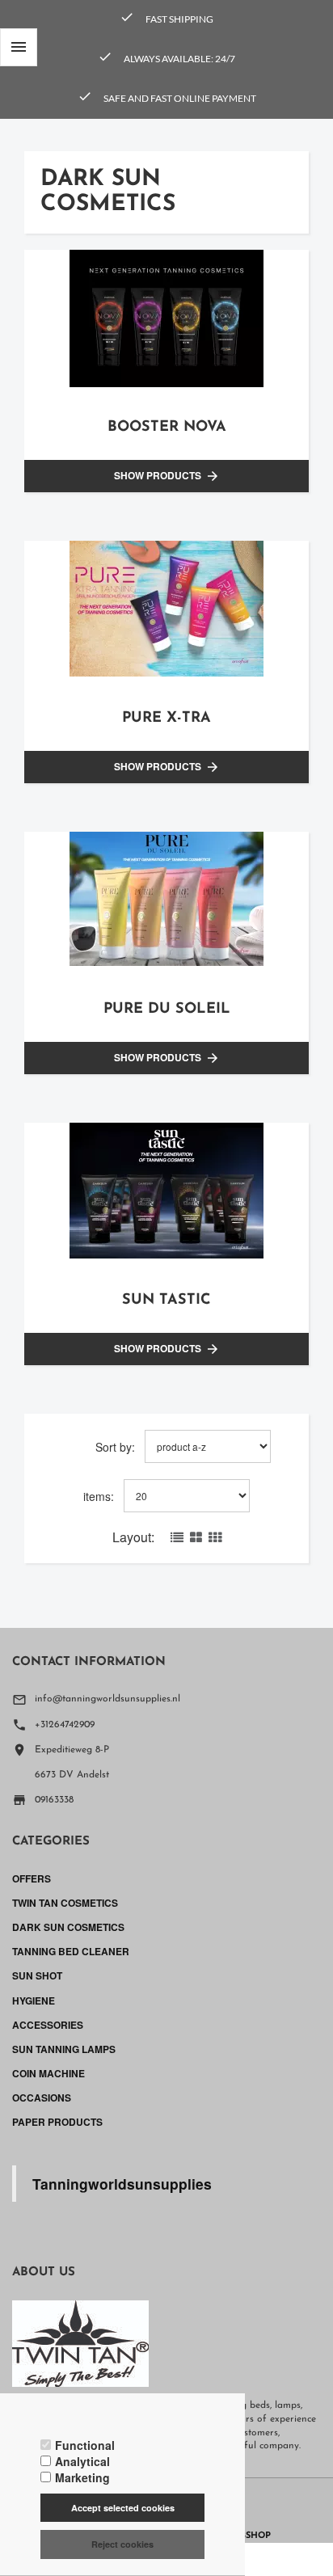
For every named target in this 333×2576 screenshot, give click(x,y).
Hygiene (34, 2001)
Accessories (48, 2025)
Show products (167, 476)
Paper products (57, 2122)
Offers (32, 1878)
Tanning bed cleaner (71, 1951)
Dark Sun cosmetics (68, 1927)
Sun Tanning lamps (64, 2049)
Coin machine (48, 2073)
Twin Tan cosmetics (65, 1903)
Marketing (82, 2477)
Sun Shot (37, 1975)
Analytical (82, 2461)
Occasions (42, 2097)
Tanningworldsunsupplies (122, 2184)
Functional (85, 2445)
